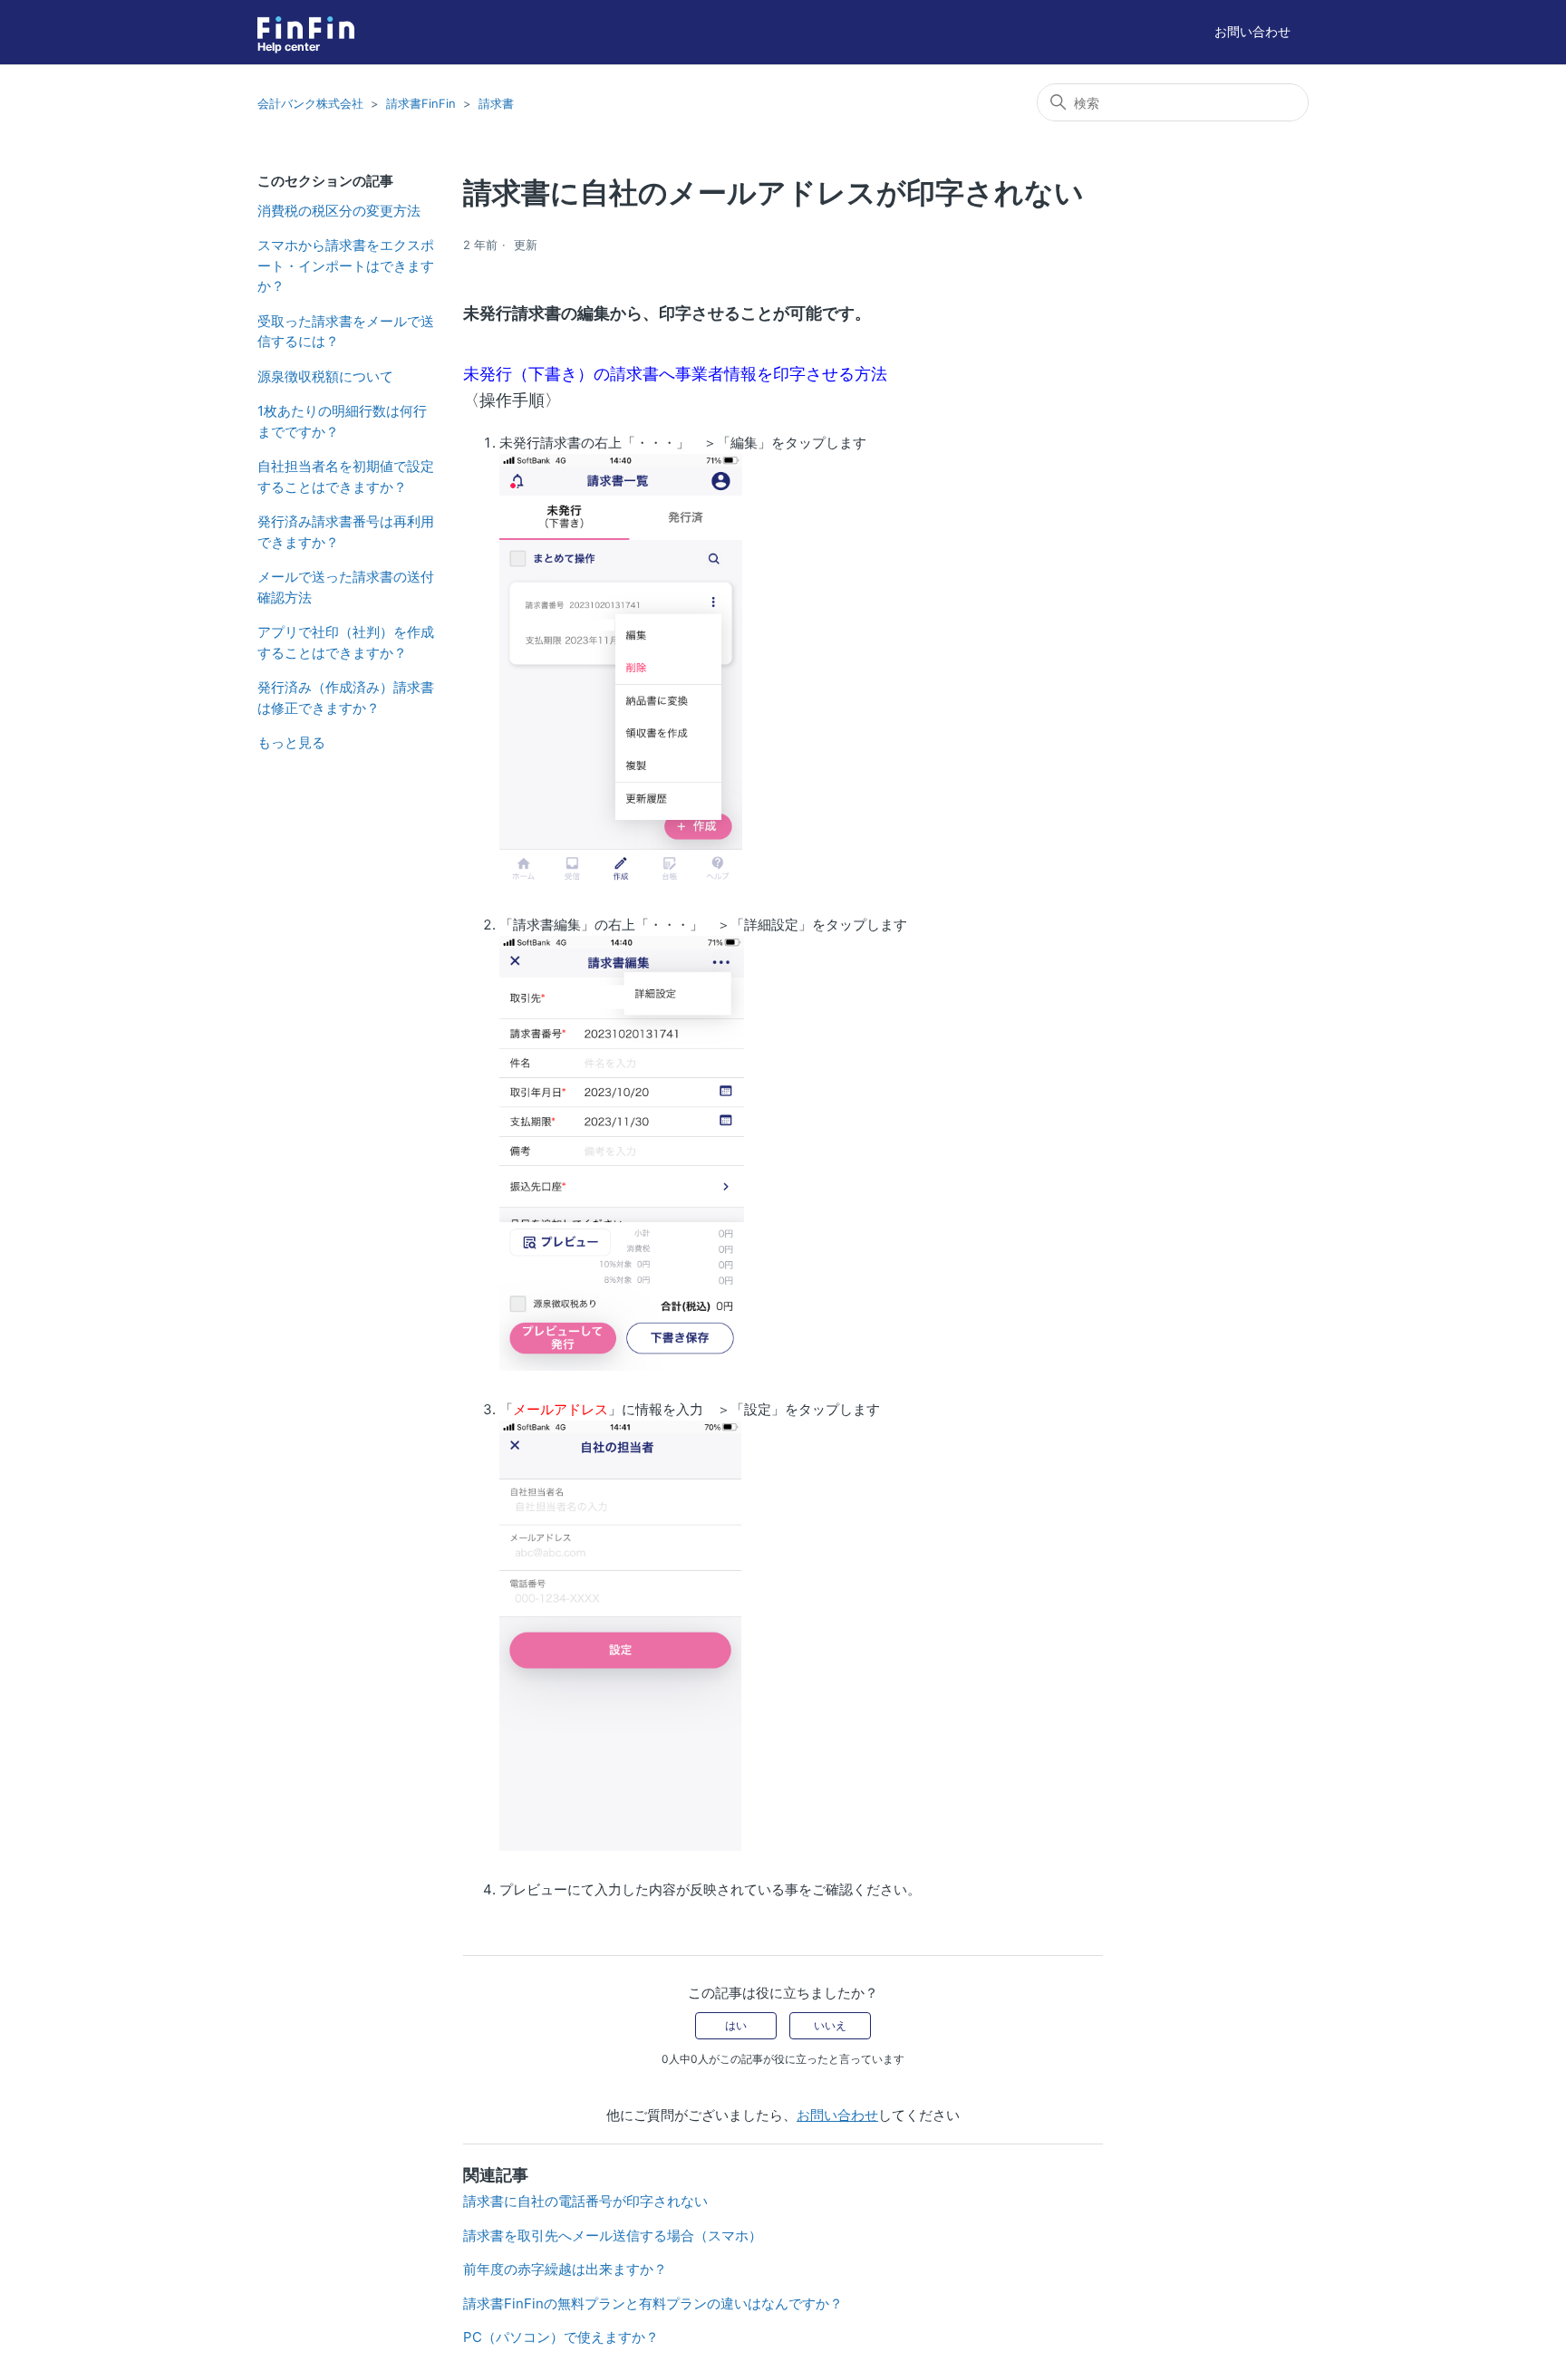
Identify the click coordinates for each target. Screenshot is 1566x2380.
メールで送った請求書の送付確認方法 (346, 587)
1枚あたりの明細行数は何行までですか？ (342, 421)
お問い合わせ (1252, 31)
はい (736, 2025)
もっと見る (291, 742)
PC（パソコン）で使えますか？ (561, 2337)
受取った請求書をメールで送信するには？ (346, 332)
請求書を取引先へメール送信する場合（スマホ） (613, 2235)
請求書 (496, 103)
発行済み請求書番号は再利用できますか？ (346, 532)
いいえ (830, 2025)
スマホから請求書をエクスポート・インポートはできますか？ (346, 265)
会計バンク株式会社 (310, 103)
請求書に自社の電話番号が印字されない (585, 2201)
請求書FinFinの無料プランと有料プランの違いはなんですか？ (653, 2303)
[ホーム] (306, 28)
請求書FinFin (421, 103)
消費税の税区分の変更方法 (339, 211)
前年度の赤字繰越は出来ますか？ (565, 2269)
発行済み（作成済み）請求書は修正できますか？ (346, 698)
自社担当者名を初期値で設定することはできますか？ (346, 477)
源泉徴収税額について (325, 376)
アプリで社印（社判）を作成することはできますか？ (346, 642)
